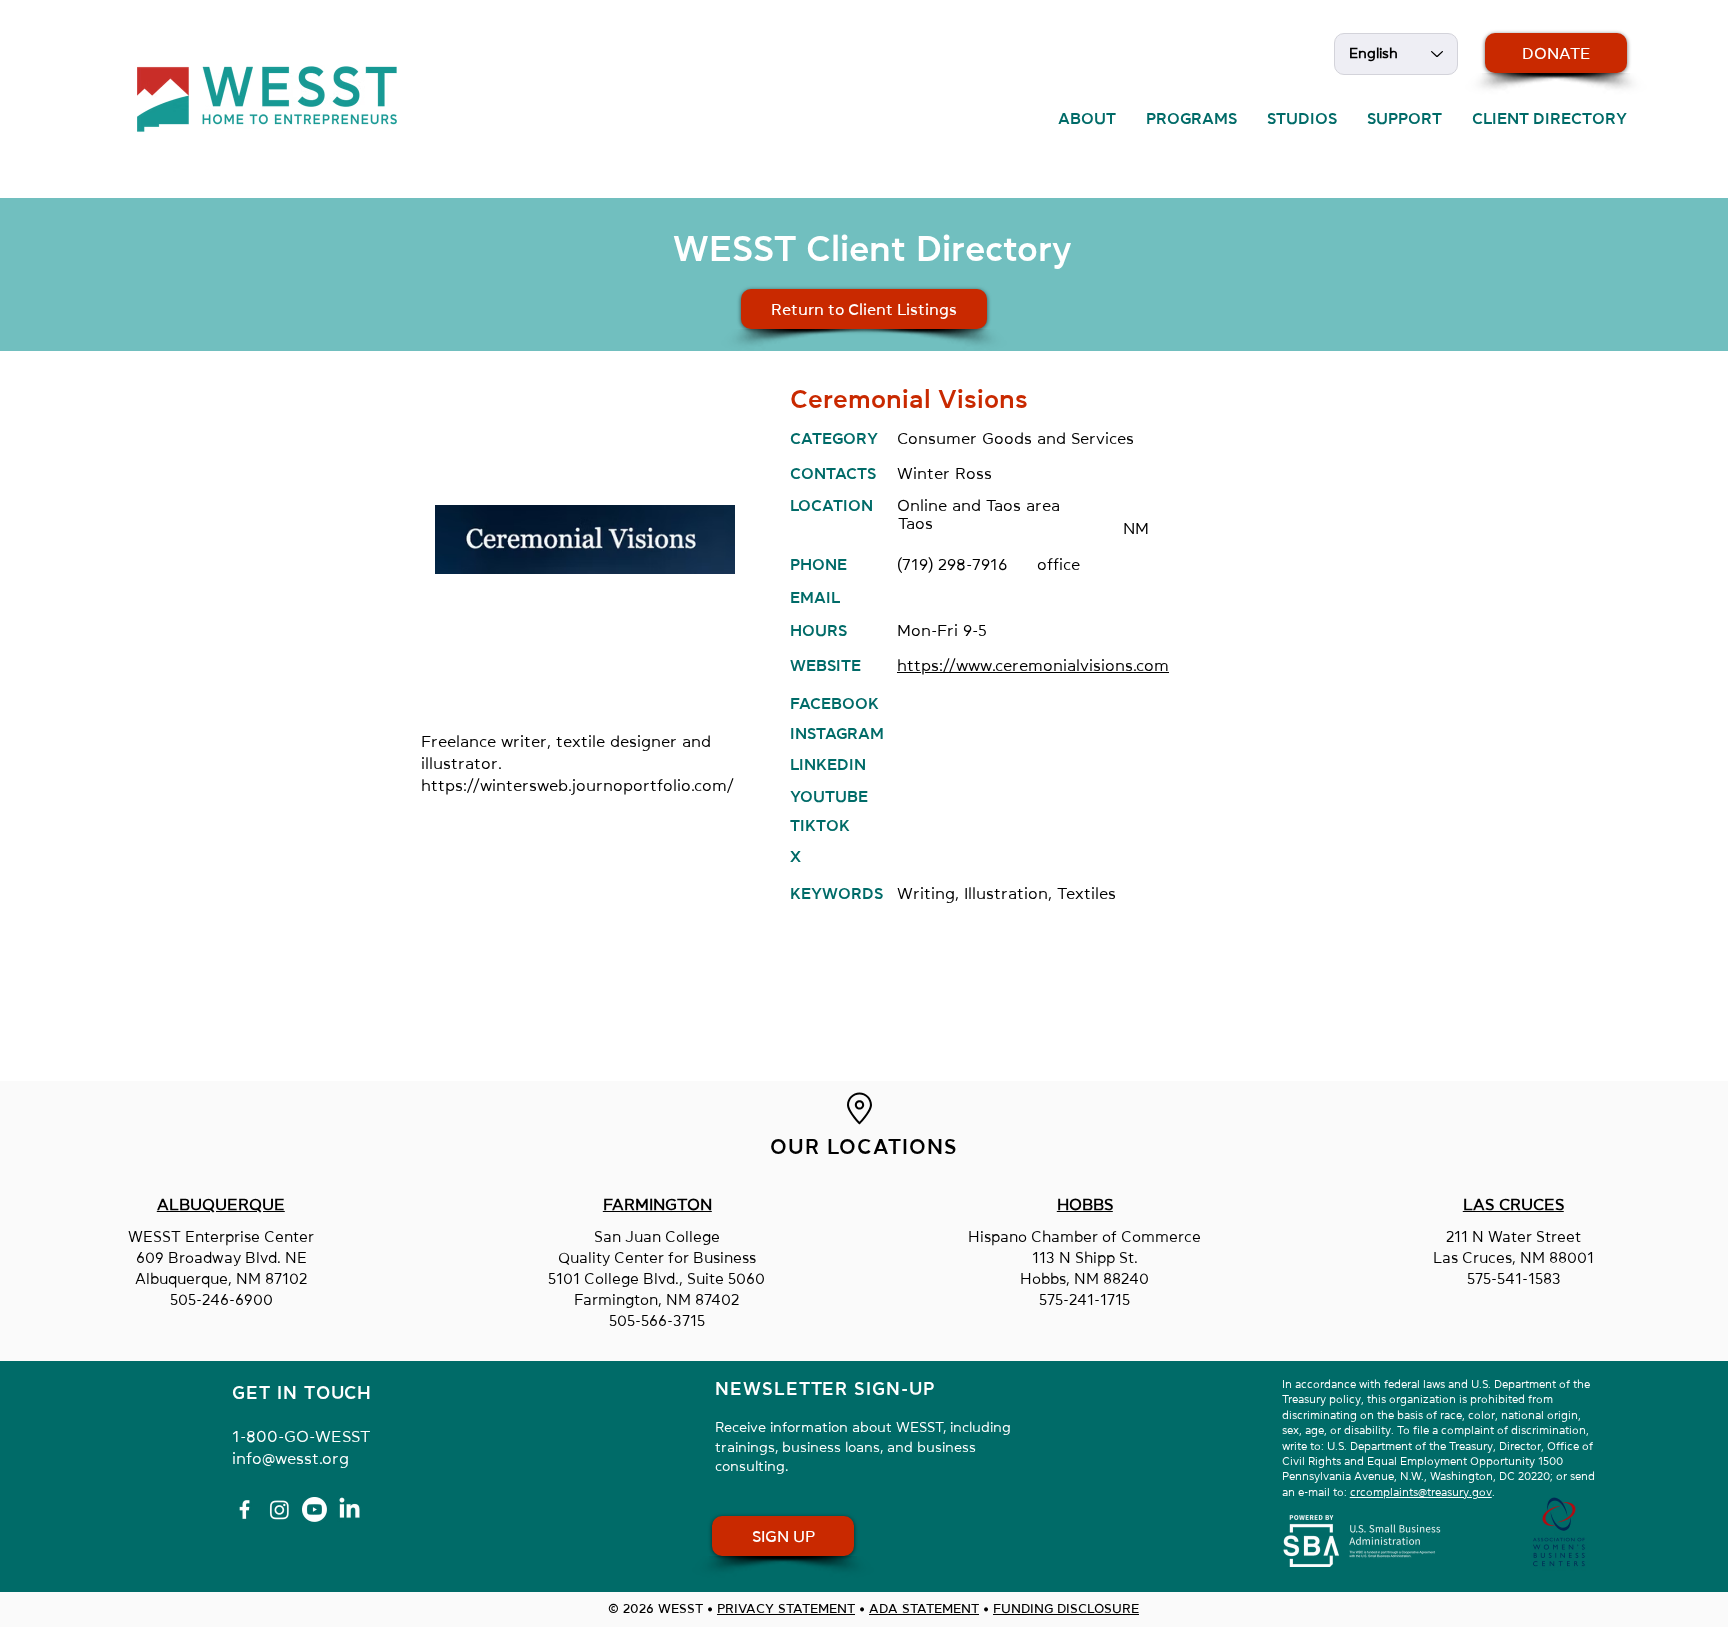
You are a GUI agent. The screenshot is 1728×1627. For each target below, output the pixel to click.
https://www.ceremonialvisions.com (1033, 665)
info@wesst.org (290, 1458)
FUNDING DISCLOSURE (1066, 1608)
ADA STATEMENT (924, 1608)
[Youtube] (314, 1509)
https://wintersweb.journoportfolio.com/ (577, 785)
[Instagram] (279, 1509)
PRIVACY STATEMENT (786, 1608)
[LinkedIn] (349, 1509)
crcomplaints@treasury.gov (1421, 1492)
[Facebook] (244, 1509)
